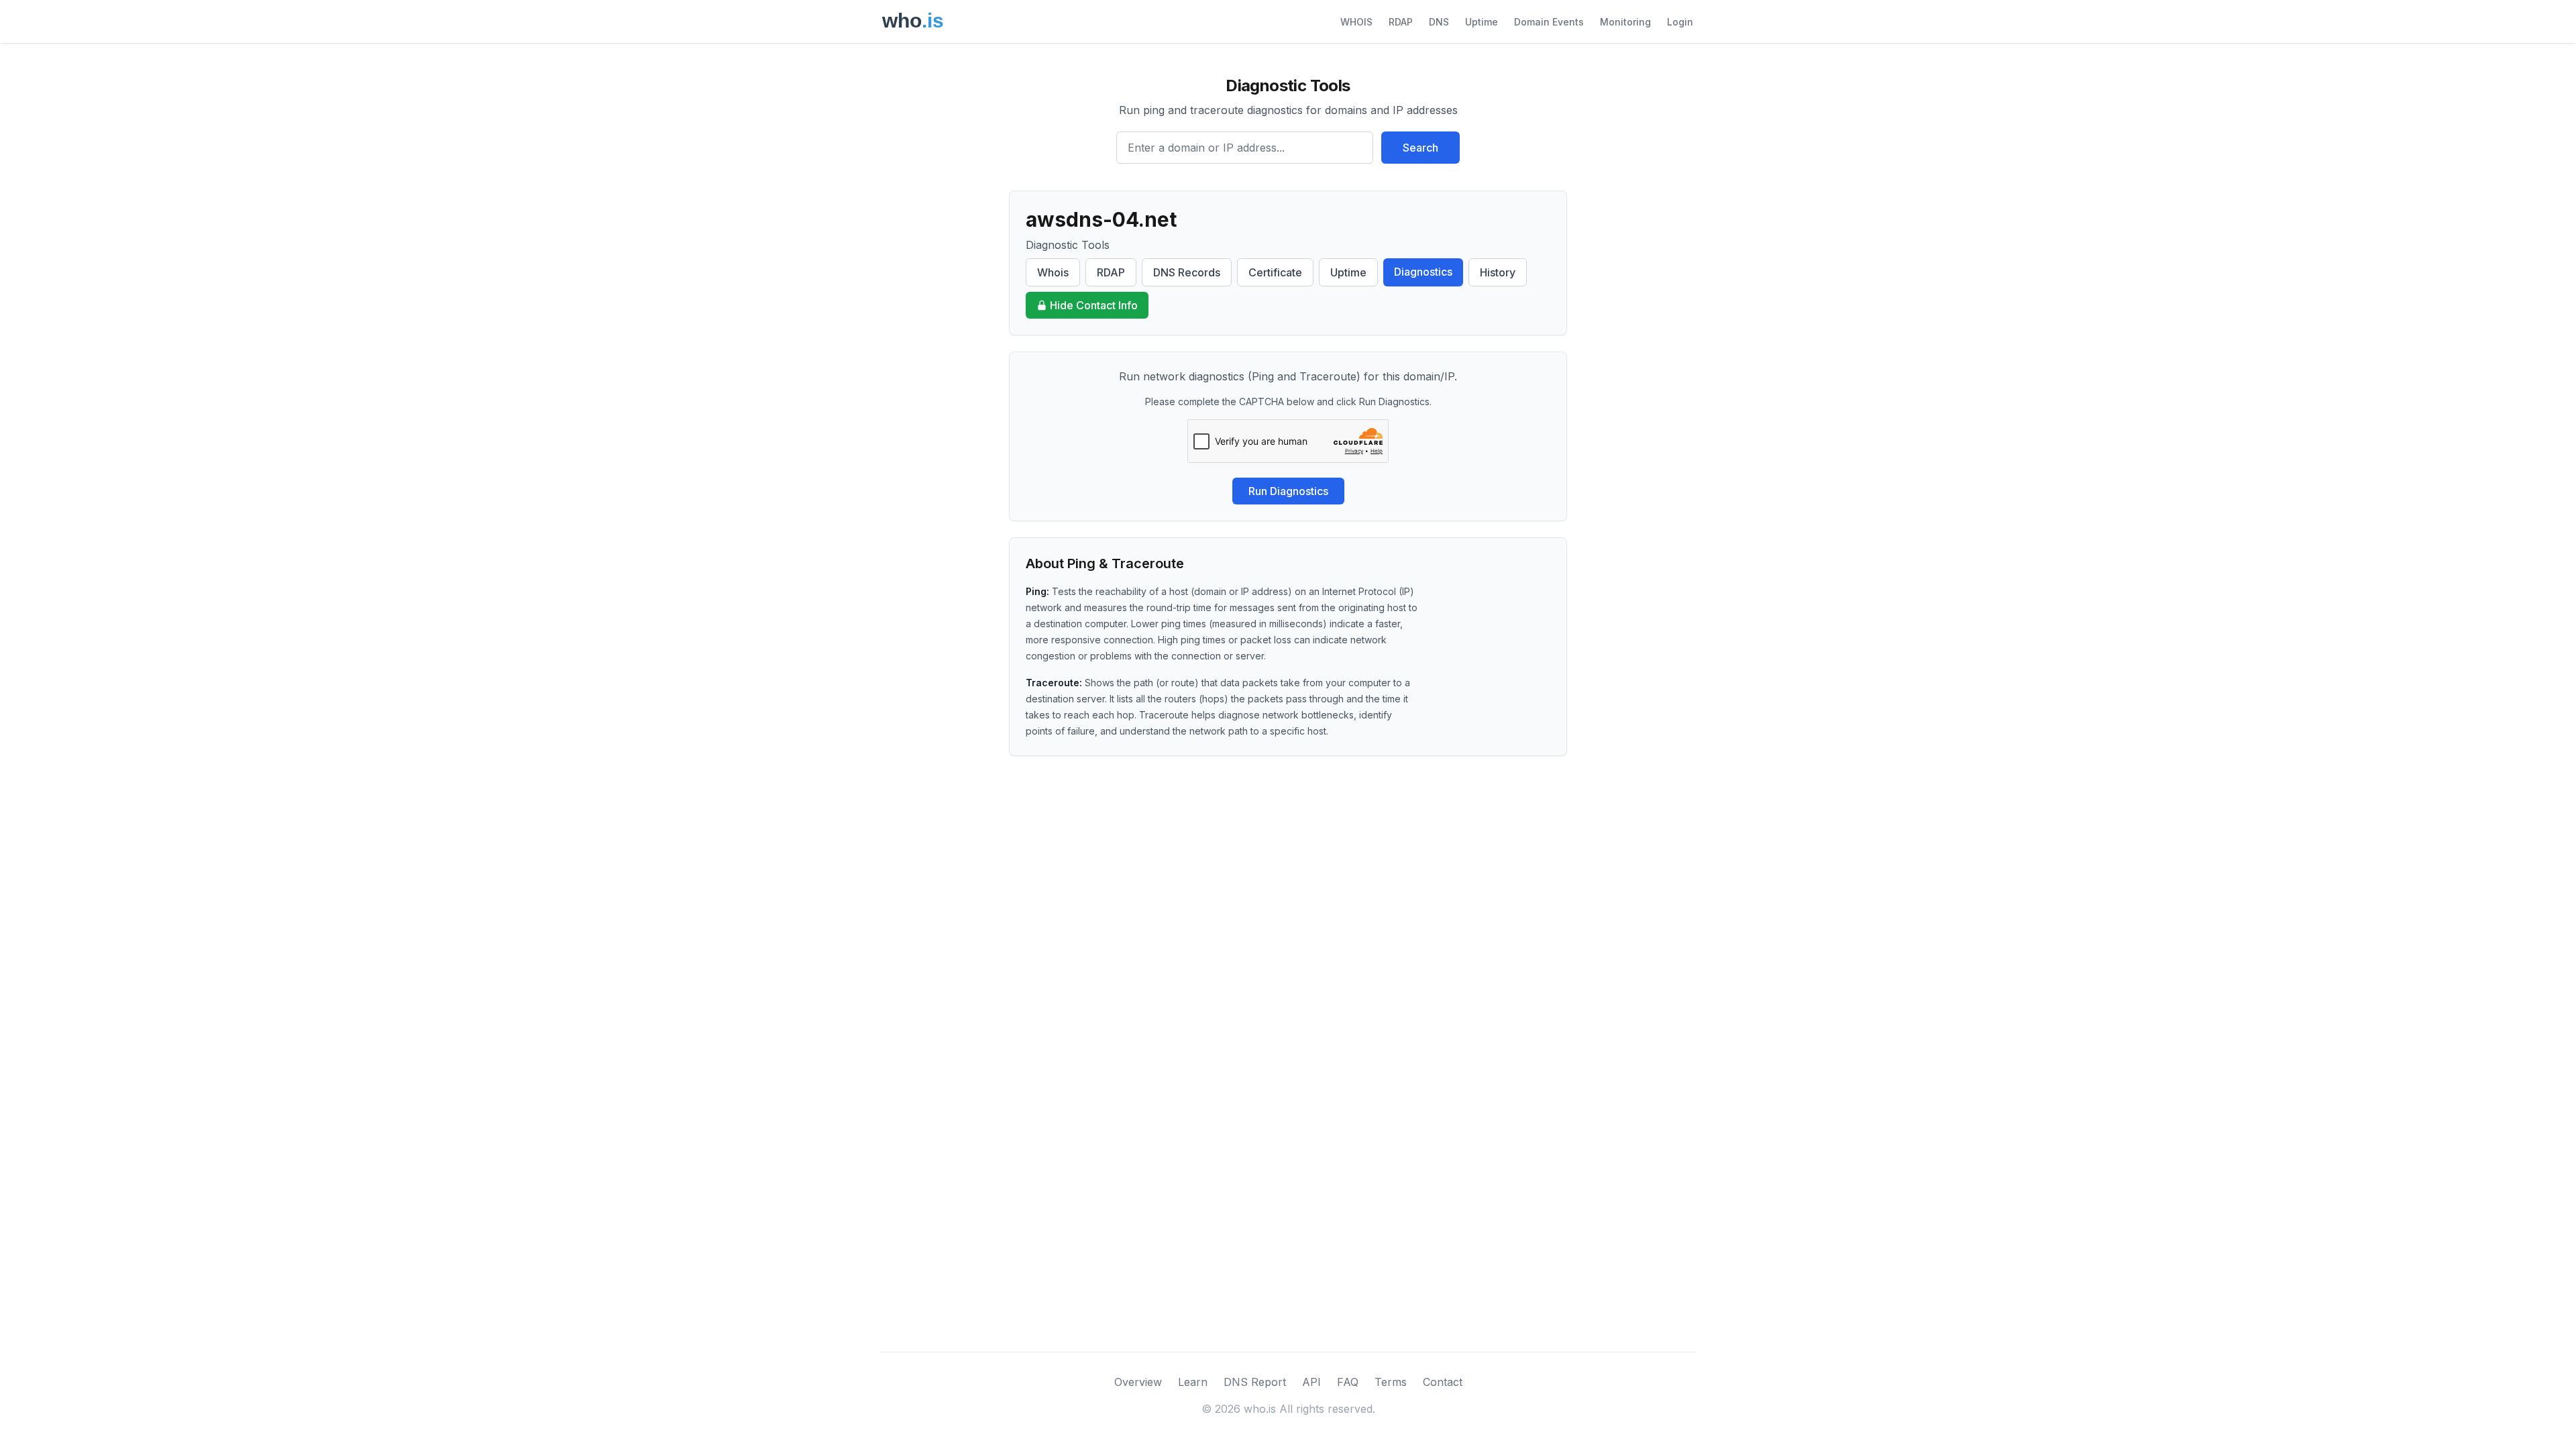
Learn (1193, 1382)
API (1311, 1382)
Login (1680, 22)
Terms (1391, 1382)
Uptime (1482, 22)
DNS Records (1187, 272)
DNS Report (1255, 1382)
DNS (1439, 22)
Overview (1138, 1382)
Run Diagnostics (1288, 491)
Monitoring (1625, 22)
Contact (1443, 1382)
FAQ (1348, 1382)
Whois (1053, 272)
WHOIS (1356, 22)
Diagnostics (1423, 272)
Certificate (1275, 272)
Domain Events (1549, 22)
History (1498, 272)
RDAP (1401, 22)
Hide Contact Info (1094, 305)
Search (1420, 148)
